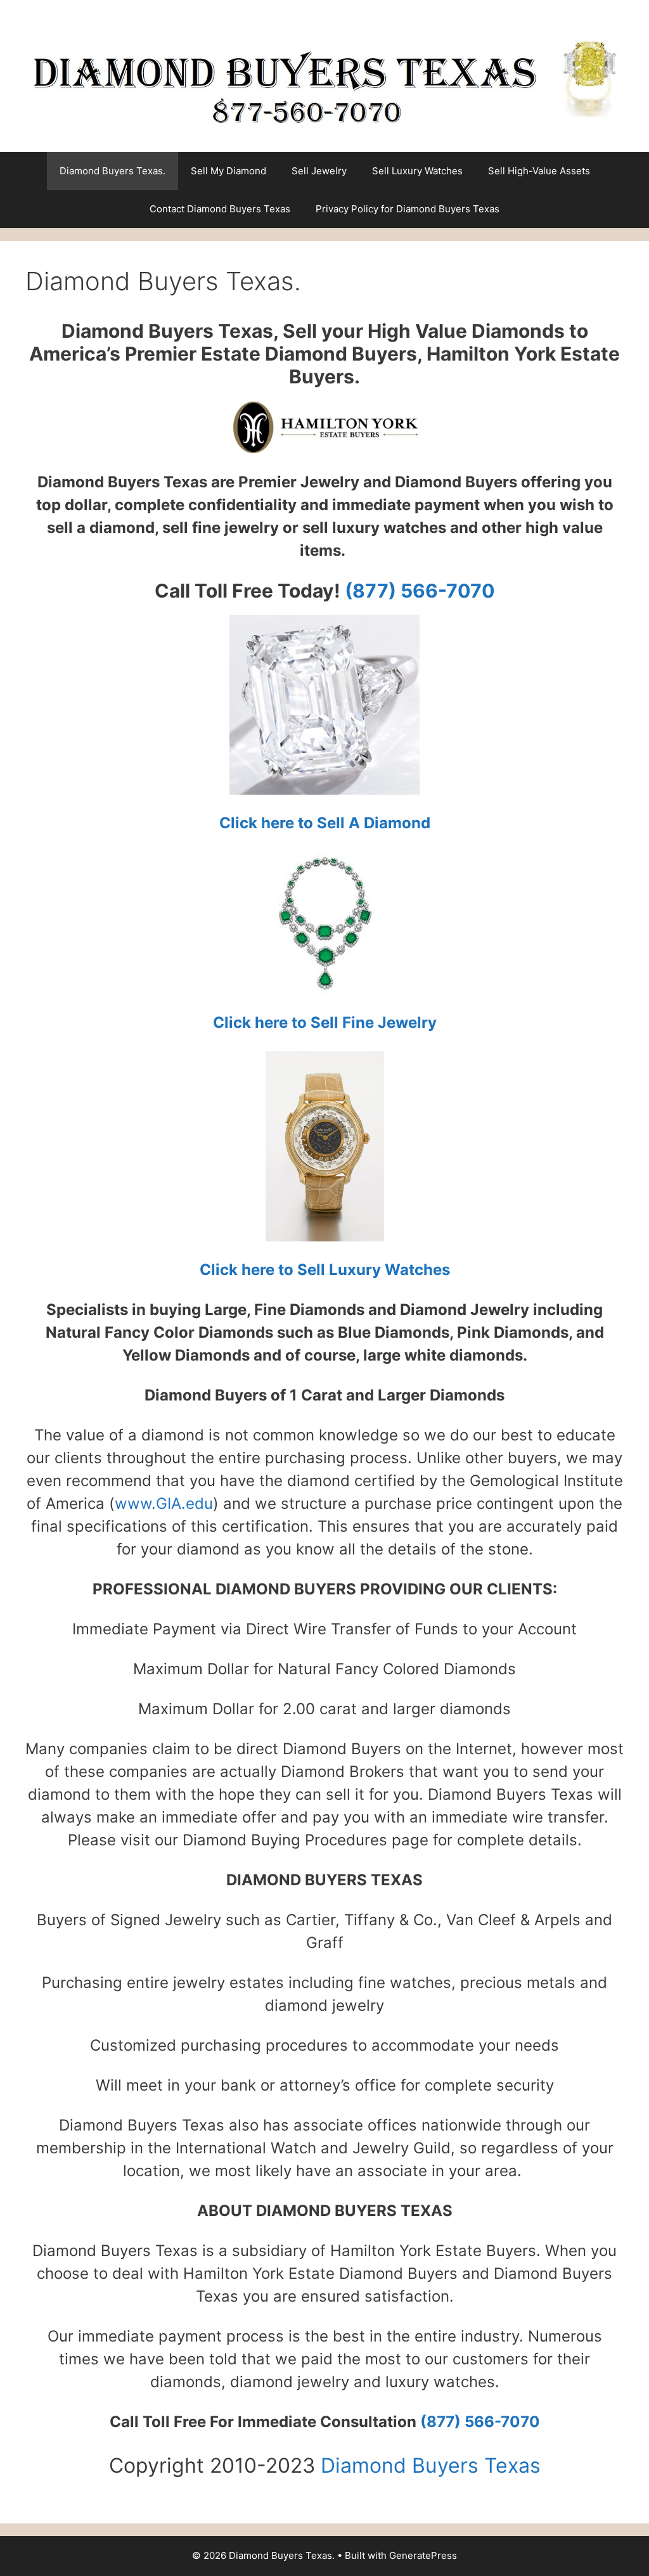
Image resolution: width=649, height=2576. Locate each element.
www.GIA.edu (164, 1503)
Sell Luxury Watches (417, 171)
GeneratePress (423, 2555)
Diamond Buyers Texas (431, 2465)
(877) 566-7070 (418, 591)
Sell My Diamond (228, 171)
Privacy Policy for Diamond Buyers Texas (408, 209)
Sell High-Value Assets (539, 171)
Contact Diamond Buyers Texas (220, 209)
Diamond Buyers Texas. (112, 171)
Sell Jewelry (319, 171)
